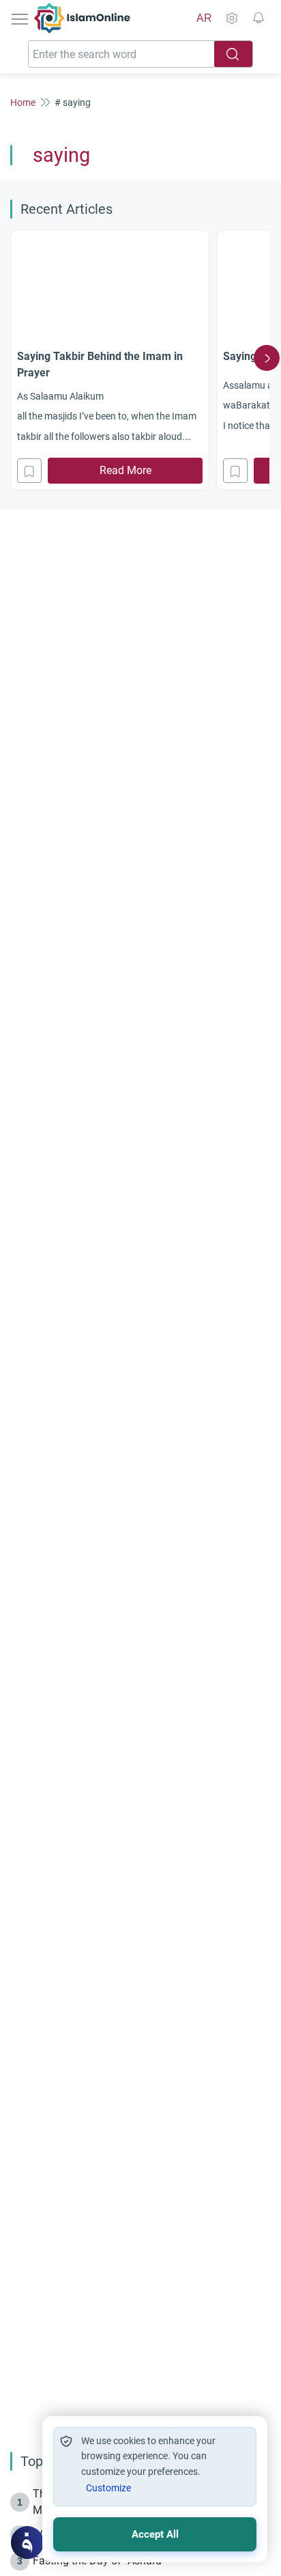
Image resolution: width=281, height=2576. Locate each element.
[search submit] (233, 54)
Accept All (155, 2534)
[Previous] (14, 358)
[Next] (267, 358)
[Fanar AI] (27, 2543)
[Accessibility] (231, 18)
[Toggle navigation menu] (21, 18)
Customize (108, 2488)
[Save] (29, 471)
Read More (125, 470)
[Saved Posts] (258, 18)
